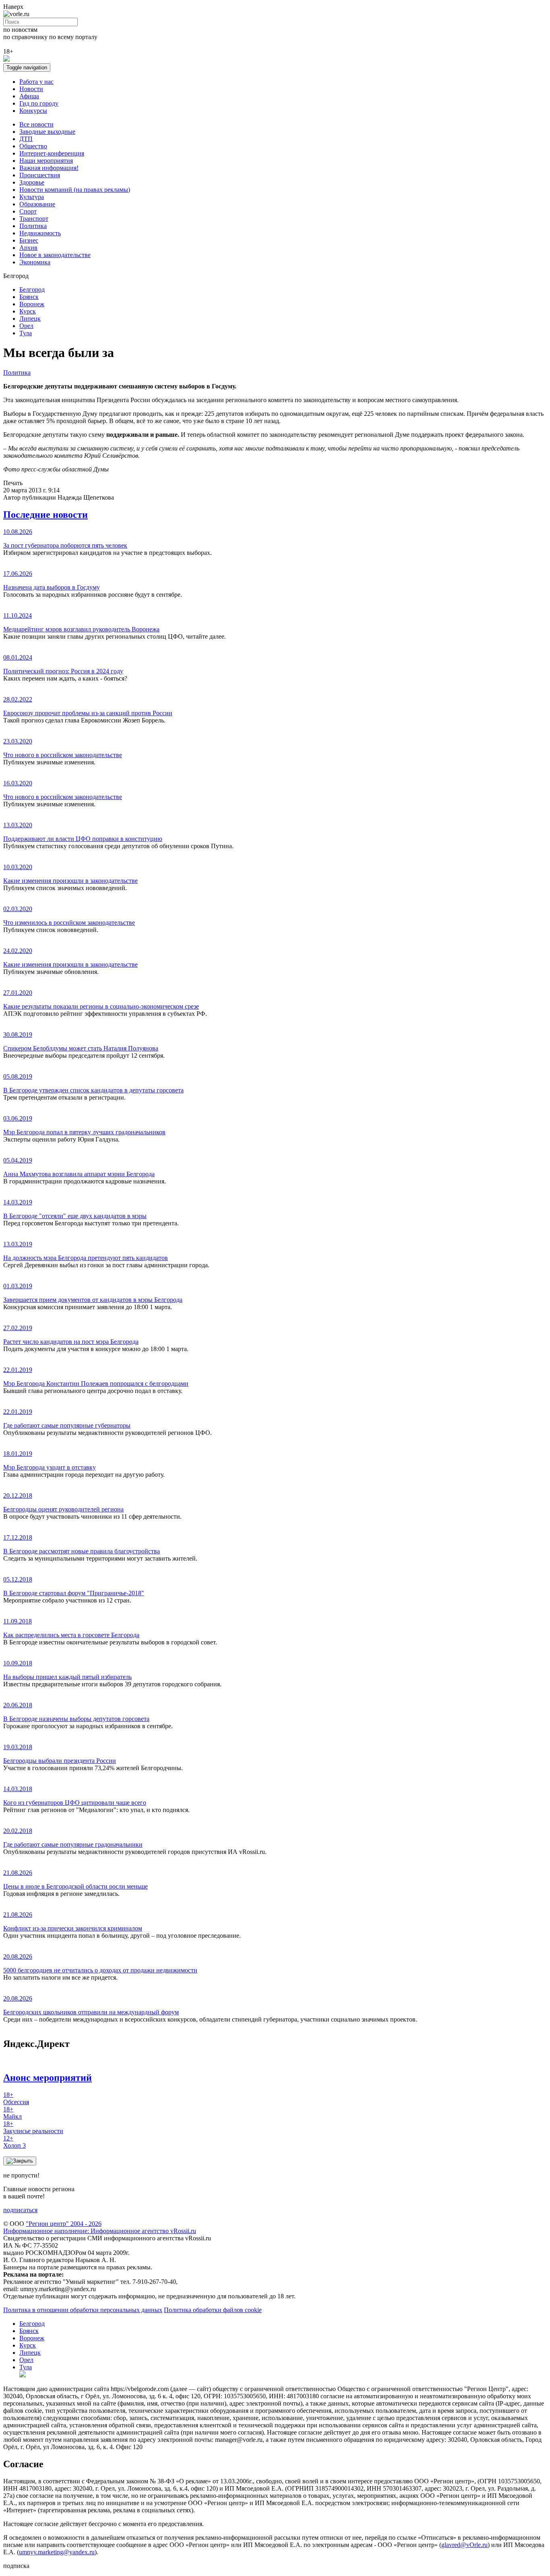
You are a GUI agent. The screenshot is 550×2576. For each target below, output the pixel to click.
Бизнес (29, 240)
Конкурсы (33, 111)
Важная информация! (49, 168)
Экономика (35, 262)
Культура (32, 197)
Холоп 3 (14, 2142)
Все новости (36, 124)
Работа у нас (36, 82)
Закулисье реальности (33, 2127)
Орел (26, 326)
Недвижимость (40, 233)
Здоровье (32, 182)
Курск (28, 311)
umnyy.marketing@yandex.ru (57, 2552)
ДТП (26, 139)
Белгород (32, 290)
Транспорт (34, 219)
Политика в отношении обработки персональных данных (83, 2310)
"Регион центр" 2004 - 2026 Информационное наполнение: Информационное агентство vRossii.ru (100, 2227)
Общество (33, 146)
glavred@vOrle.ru (464, 2545)
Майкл (12, 2113)
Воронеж (32, 304)
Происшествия (40, 175)
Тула (26, 333)
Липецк (30, 319)
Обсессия (16, 2098)
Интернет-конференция (52, 153)
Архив (28, 248)
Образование (37, 204)
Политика (33, 226)
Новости (31, 89)
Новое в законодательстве (55, 255)
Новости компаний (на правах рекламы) (75, 190)
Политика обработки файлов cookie (213, 2310)
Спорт (28, 211)
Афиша (29, 96)
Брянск (29, 297)
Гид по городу (39, 103)
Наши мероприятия (46, 161)
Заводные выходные (47, 132)
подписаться (20, 2210)
